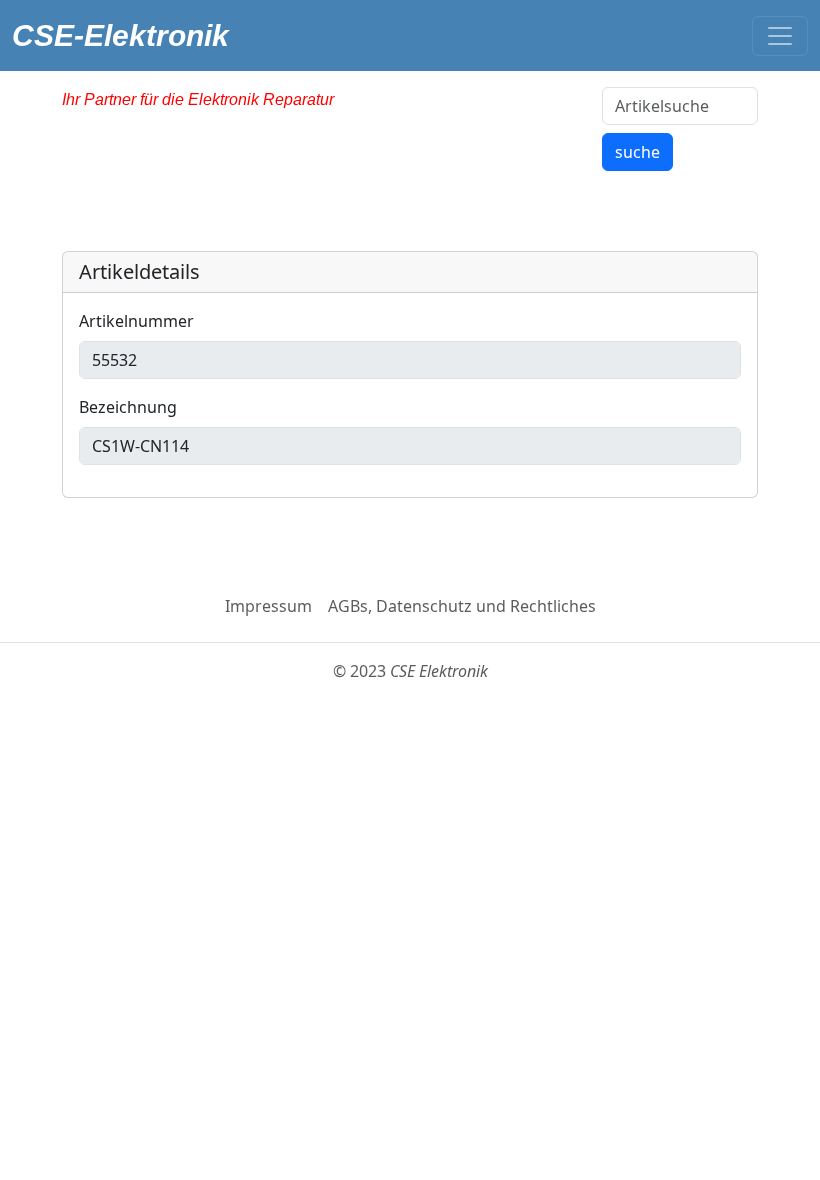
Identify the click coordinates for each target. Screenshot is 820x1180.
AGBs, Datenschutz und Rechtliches (462, 606)
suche (637, 152)
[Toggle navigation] (780, 36)
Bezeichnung (128, 407)
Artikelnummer (136, 321)
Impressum (268, 606)
